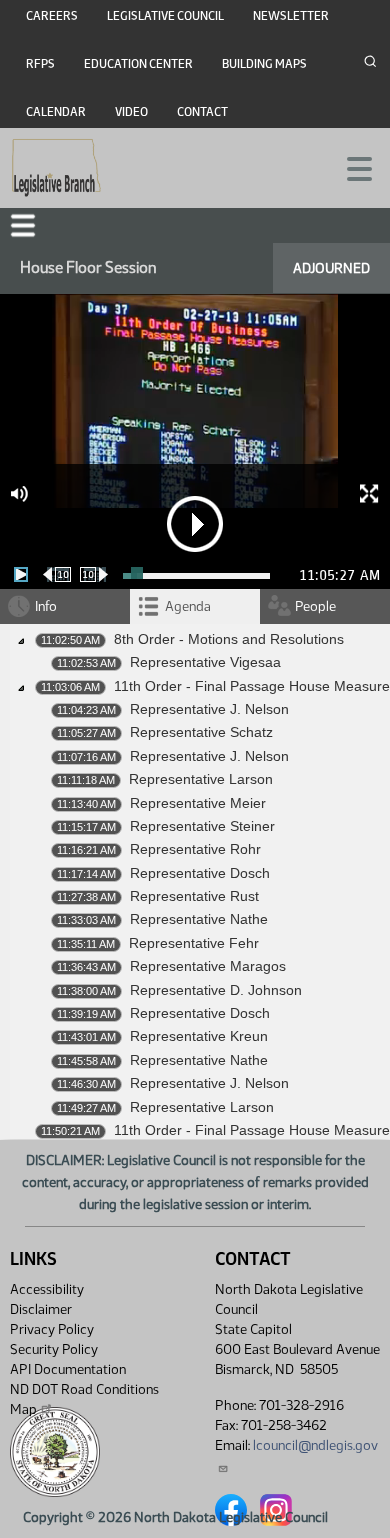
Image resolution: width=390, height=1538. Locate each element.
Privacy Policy (52, 1329)
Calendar (56, 112)
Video (131, 112)
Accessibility (47, 1289)
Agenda (188, 606)
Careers (52, 16)
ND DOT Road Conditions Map (84, 1399)
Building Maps (264, 64)
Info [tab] (46, 606)
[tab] (195, 606)
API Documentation (68, 1369)
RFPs (40, 64)
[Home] (56, 168)
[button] (23, 225)
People (315, 606)
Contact (202, 112)
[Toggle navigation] (351, 167)
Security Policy (54, 1349)
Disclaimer (41, 1309)
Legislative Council (165, 16)
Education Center (138, 64)
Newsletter (291, 16)
